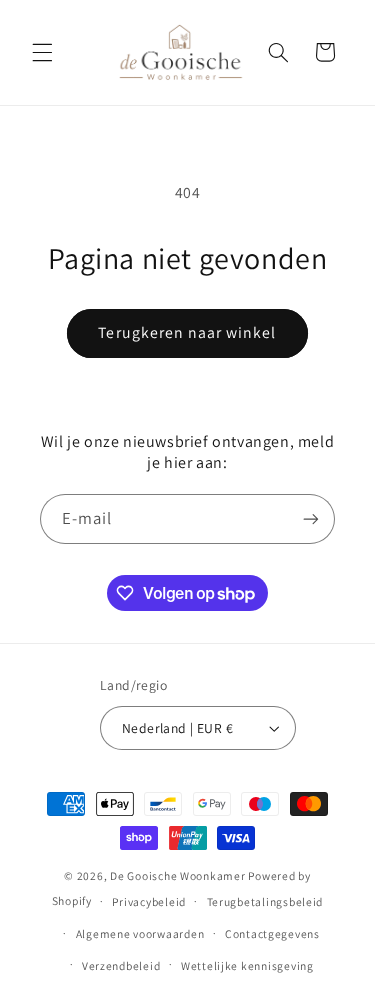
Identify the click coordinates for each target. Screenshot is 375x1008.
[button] (42, 52)
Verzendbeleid (121, 965)
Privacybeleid (149, 901)
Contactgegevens (272, 933)
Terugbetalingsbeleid (265, 901)
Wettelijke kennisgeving (247, 965)
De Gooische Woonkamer (177, 875)
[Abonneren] (311, 518)
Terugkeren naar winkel (187, 332)
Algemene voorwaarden (140, 933)
